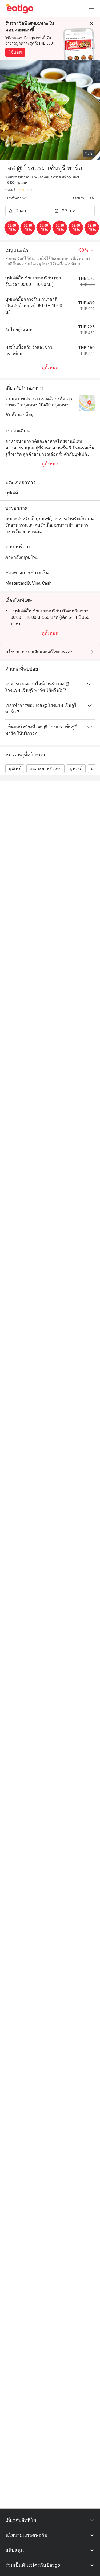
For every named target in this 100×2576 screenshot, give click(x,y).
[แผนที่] (91, 180)
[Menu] (91, 9)
